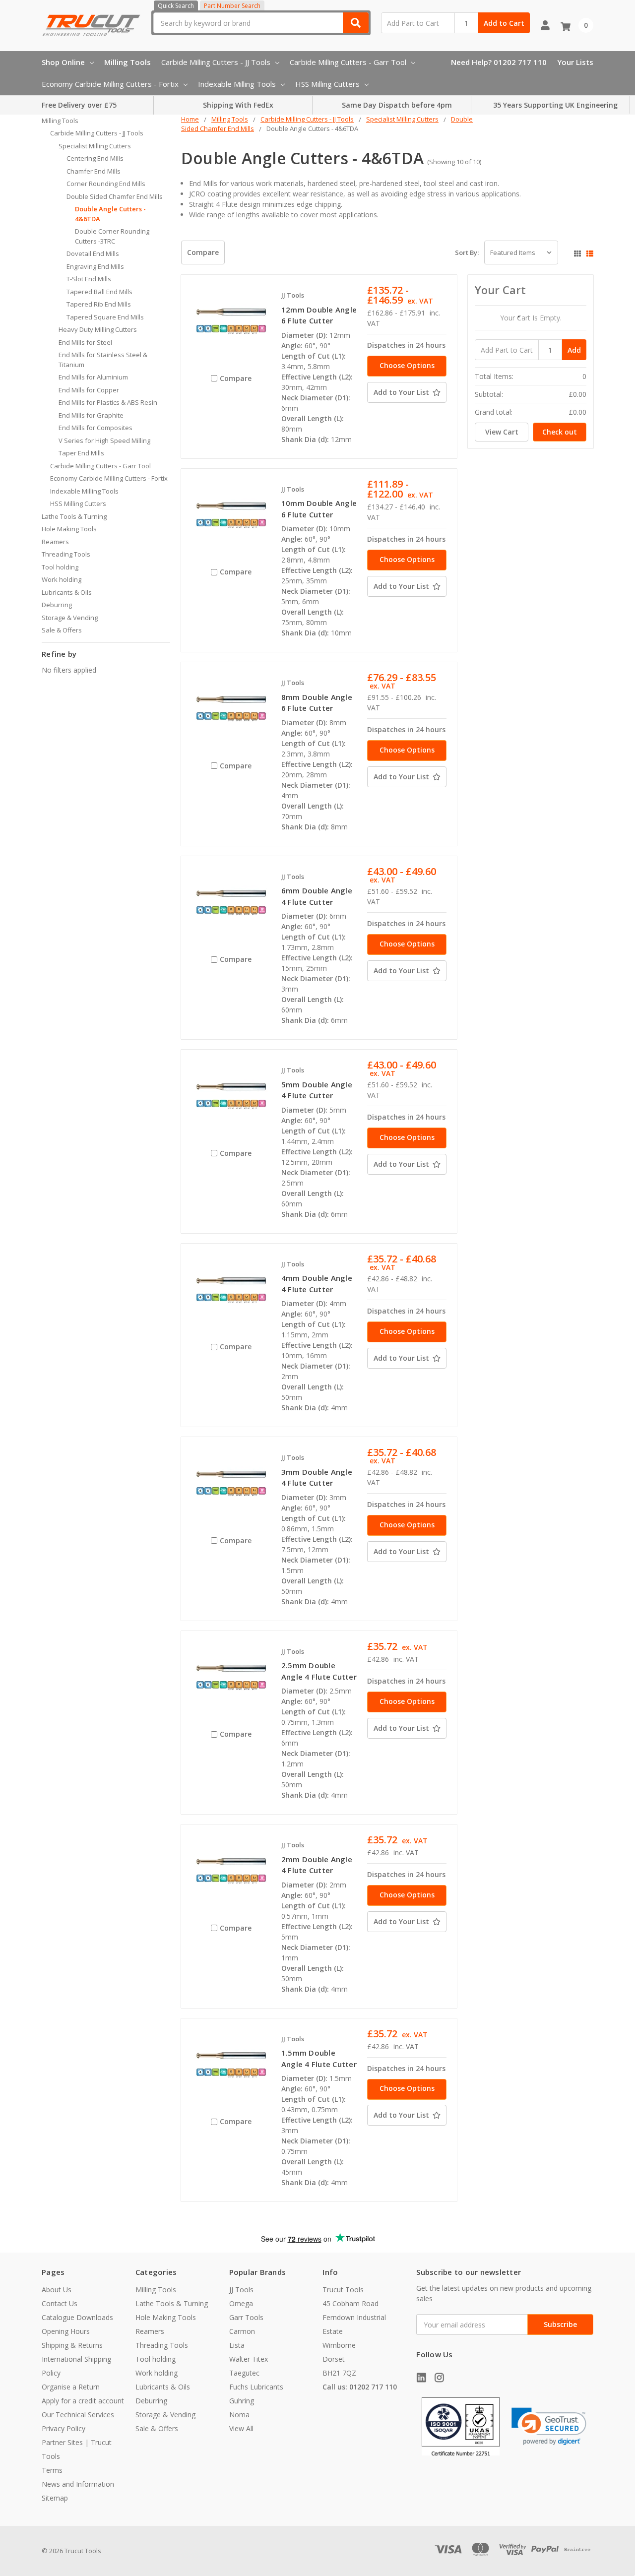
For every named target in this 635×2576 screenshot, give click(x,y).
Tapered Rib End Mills (99, 304)
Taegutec (244, 2373)
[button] (549, 2426)
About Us (57, 2290)
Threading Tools (66, 554)
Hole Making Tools (69, 529)
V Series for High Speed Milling (104, 440)
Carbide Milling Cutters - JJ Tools (216, 62)
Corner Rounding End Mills (106, 184)
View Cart (502, 432)
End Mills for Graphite (91, 415)
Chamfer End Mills (94, 171)
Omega (241, 2303)
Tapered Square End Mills (105, 317)
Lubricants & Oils (67, 592)
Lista (237, 2345)
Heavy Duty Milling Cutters (98, 329)
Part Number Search (232, 6)
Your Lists (575, 62)
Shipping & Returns (72, 2345)
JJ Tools (241, 2290)
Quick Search (176, 6)
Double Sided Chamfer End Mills (115, 196)
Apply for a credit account (83, 2401)
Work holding (62, 579)
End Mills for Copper (89, 390)
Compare (203, 252)
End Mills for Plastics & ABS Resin (108, 402)
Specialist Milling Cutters (95, 146)
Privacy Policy (63, 2428)
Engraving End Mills (95, 266)
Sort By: (467, 252)
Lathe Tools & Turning (74, 516)
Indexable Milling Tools (237, 84)
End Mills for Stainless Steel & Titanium (103, 360)
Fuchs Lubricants (256, 2387)
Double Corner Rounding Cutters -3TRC (112, 236)
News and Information (78, 2484)
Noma (239, 2415)
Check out (560, 432)
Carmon (242, 2331)
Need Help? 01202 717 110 (499, 62)
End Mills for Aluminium (93, 377)
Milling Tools (127, 62)
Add (574, 350)
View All (241, 2428)
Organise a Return (71, 2387)
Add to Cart (504, 23)
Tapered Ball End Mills (99, 292)
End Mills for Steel (85, 342)
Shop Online (63, 62)
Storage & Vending (70, 618)
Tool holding (60, 567)
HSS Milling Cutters (327, 84)
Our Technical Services (78, 2415)
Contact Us (60, 2303)
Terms (52, 2470)
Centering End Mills (95, 158)
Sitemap (55, 2498)
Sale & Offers (62, 630)
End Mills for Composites (95, 428)
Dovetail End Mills (93, 253)
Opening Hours (66, 2331)
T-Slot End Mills (89, 279)
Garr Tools (246, 2317)
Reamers (55, 542)
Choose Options (407, 365)
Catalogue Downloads (77, 2317)
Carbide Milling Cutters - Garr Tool (348, 62)
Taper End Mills (81, 453)
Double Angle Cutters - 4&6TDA (110, 214)
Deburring (57, 605)
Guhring (242, 2401)
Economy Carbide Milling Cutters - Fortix (110, 84)
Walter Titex (249, 2359)
